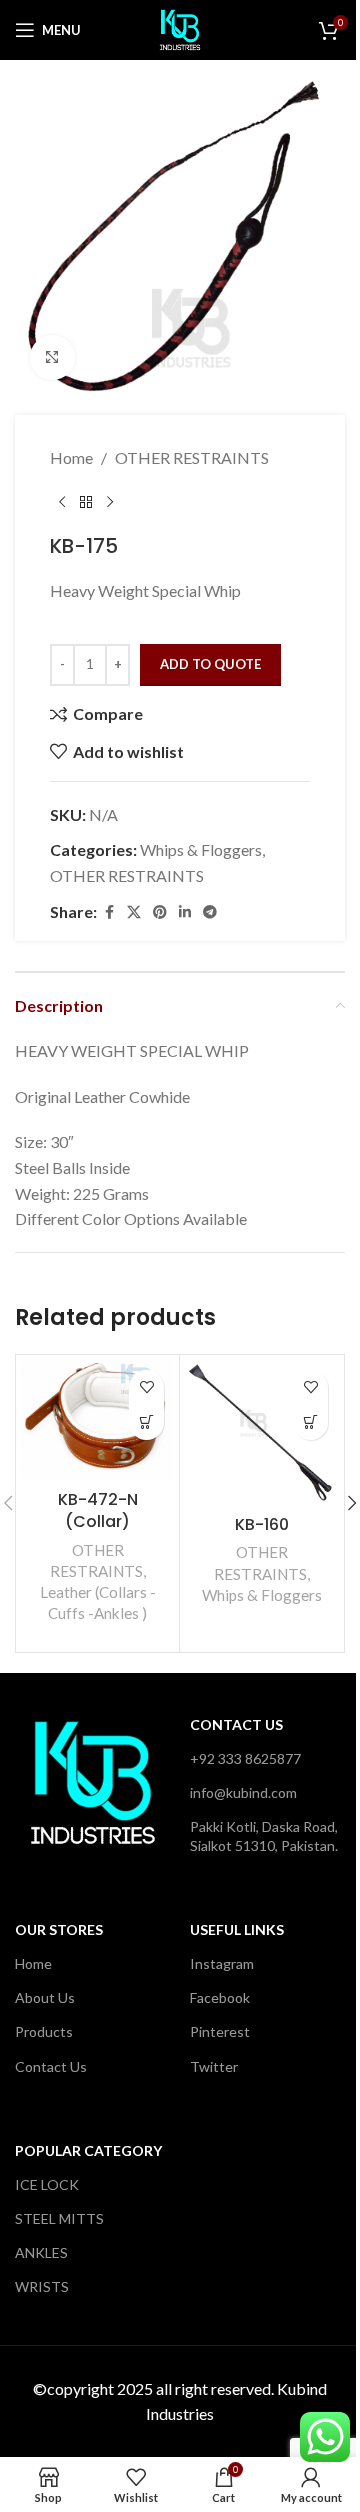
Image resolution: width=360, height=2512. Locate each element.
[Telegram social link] (210, 912)
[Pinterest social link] (160, 912)
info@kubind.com (243, 1792)
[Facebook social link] (109, 912)
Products (44, 2031)
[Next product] (110, 502)
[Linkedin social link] (185, 912)
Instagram (222, 1963)
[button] (146, 1422)
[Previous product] (62, 502)
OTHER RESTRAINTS (192, 457)
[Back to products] (86, 502)
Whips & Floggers (201, 849)
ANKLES (41, 2252)
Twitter (214, 2066)
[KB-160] (261, 1433)
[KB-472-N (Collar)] (97, 1420)
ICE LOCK (47, 2184)
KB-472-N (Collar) (98, 1510)
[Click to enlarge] (52, 357)
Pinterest (220, 2031)
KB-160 (262, 1524)
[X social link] (134, 912)
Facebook (220, 1997)
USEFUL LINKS (237, 1929)
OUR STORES (59, 1929)
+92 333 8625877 (245, 1758)
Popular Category (88, 2150)
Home (71, 457)
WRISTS (42, 2286)
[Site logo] (180, 27)
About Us (45, 1997)
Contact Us (236, 1724)
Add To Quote (210, 664)
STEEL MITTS (59, 2218)
